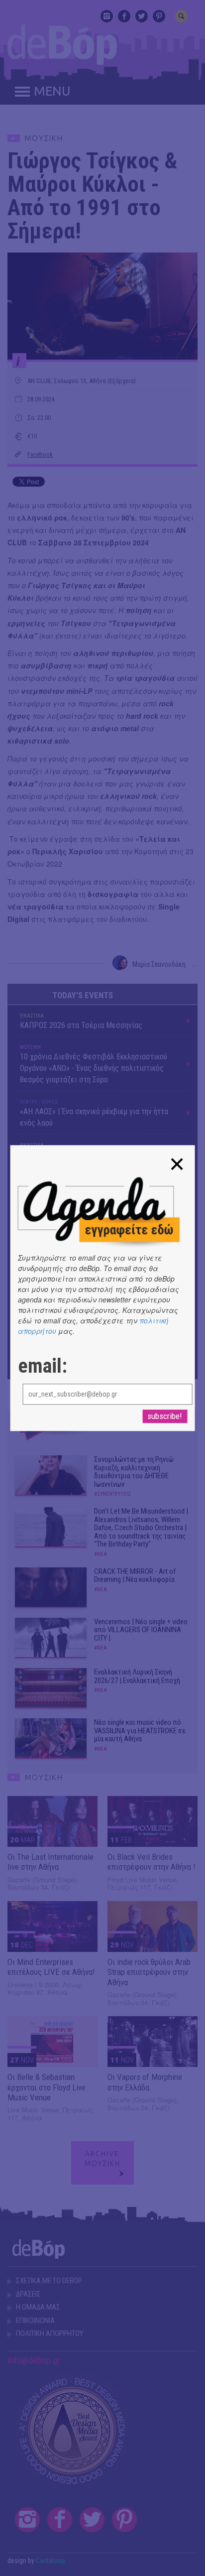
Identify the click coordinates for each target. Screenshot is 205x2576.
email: (43, 1366)
